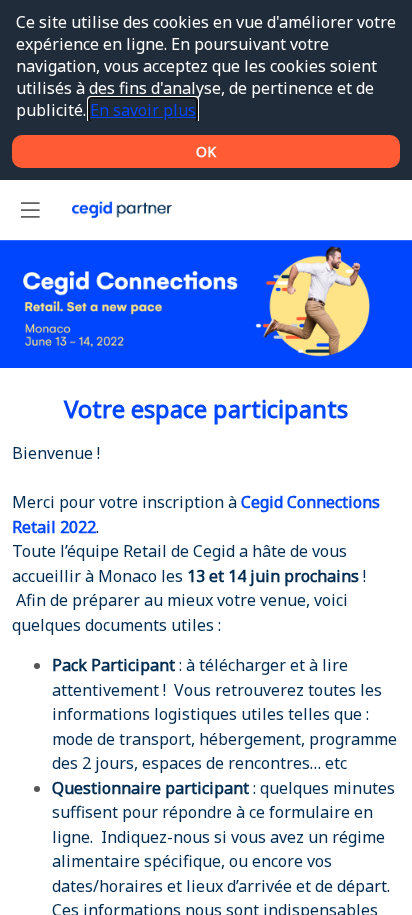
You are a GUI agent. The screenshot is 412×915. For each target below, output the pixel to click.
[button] (30, 210)
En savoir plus (143, 110)
